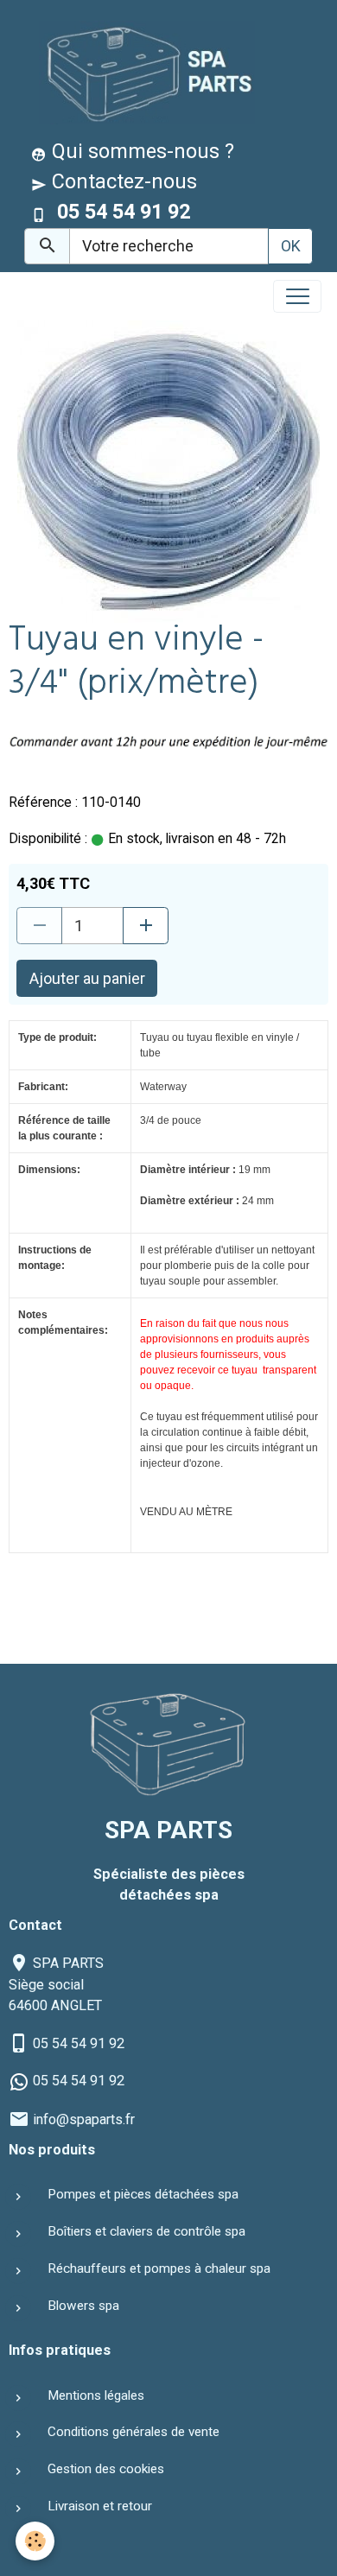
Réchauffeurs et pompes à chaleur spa (159, 2268)
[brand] (143, 72)
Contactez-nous (122, 181)
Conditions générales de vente (134, 2432)
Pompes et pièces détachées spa (143, 2194)
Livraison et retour (100, 2506)
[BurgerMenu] (297, 296)
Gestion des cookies (106, 2469)
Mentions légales (96, 2395)
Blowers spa (83, 2306)
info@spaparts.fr (84, 2119)
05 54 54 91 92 (79, 2043)
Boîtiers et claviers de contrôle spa (146, 2231)
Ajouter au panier (87, 978)
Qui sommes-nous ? (140, 151)
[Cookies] (35, 2541)
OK (291, 246)
